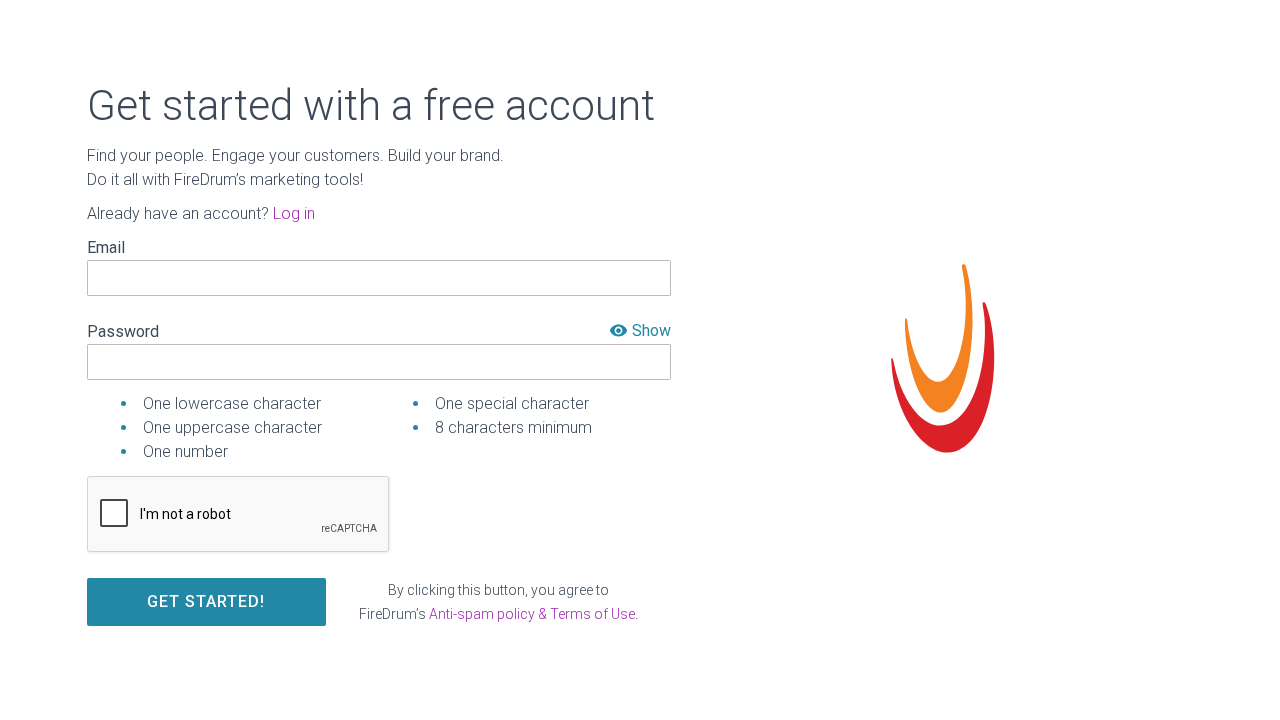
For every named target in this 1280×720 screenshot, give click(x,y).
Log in (294, 213)
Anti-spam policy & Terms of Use (532, 614)
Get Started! (206, 601)
